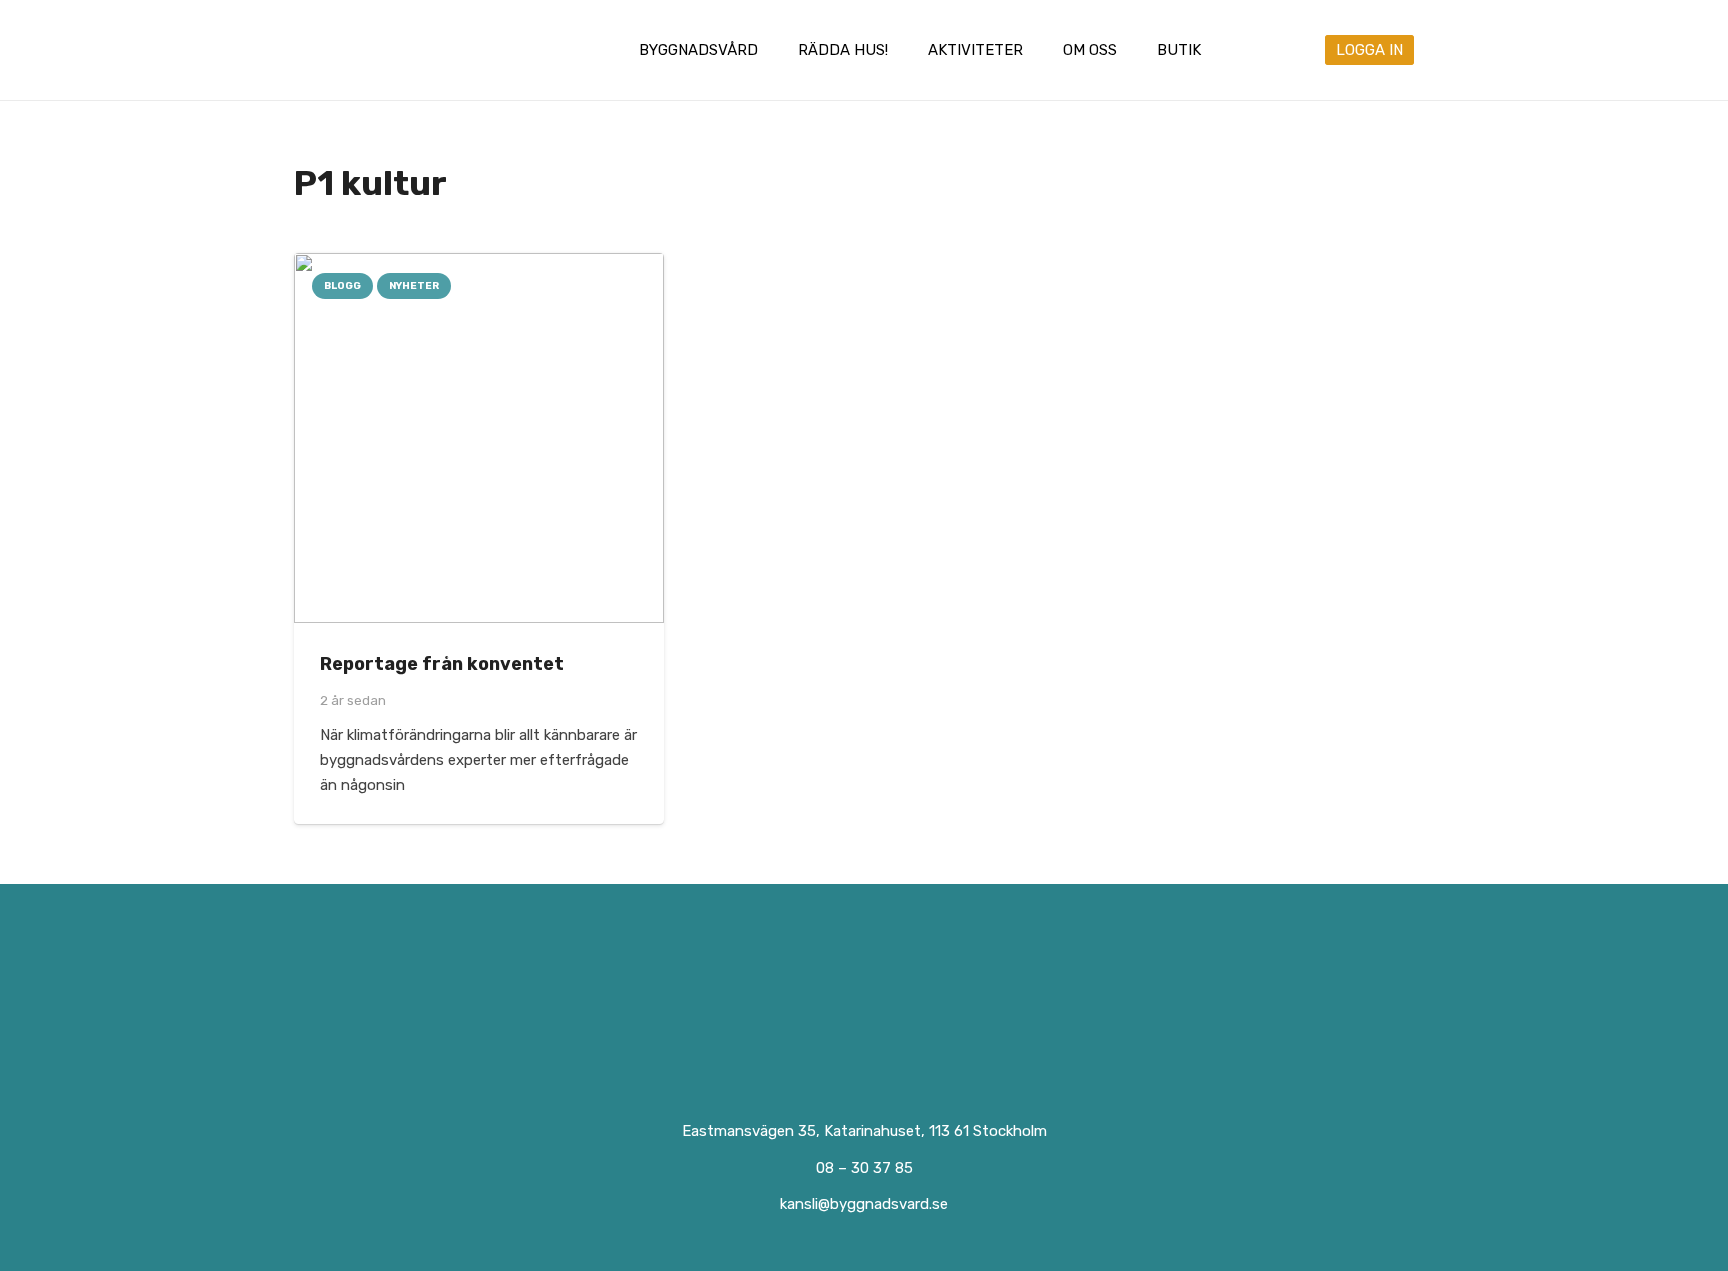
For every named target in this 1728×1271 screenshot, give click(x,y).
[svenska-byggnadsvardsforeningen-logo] (377, 50)
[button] (772, 50)
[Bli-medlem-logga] (1161, 1004)
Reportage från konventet (442, 664)
